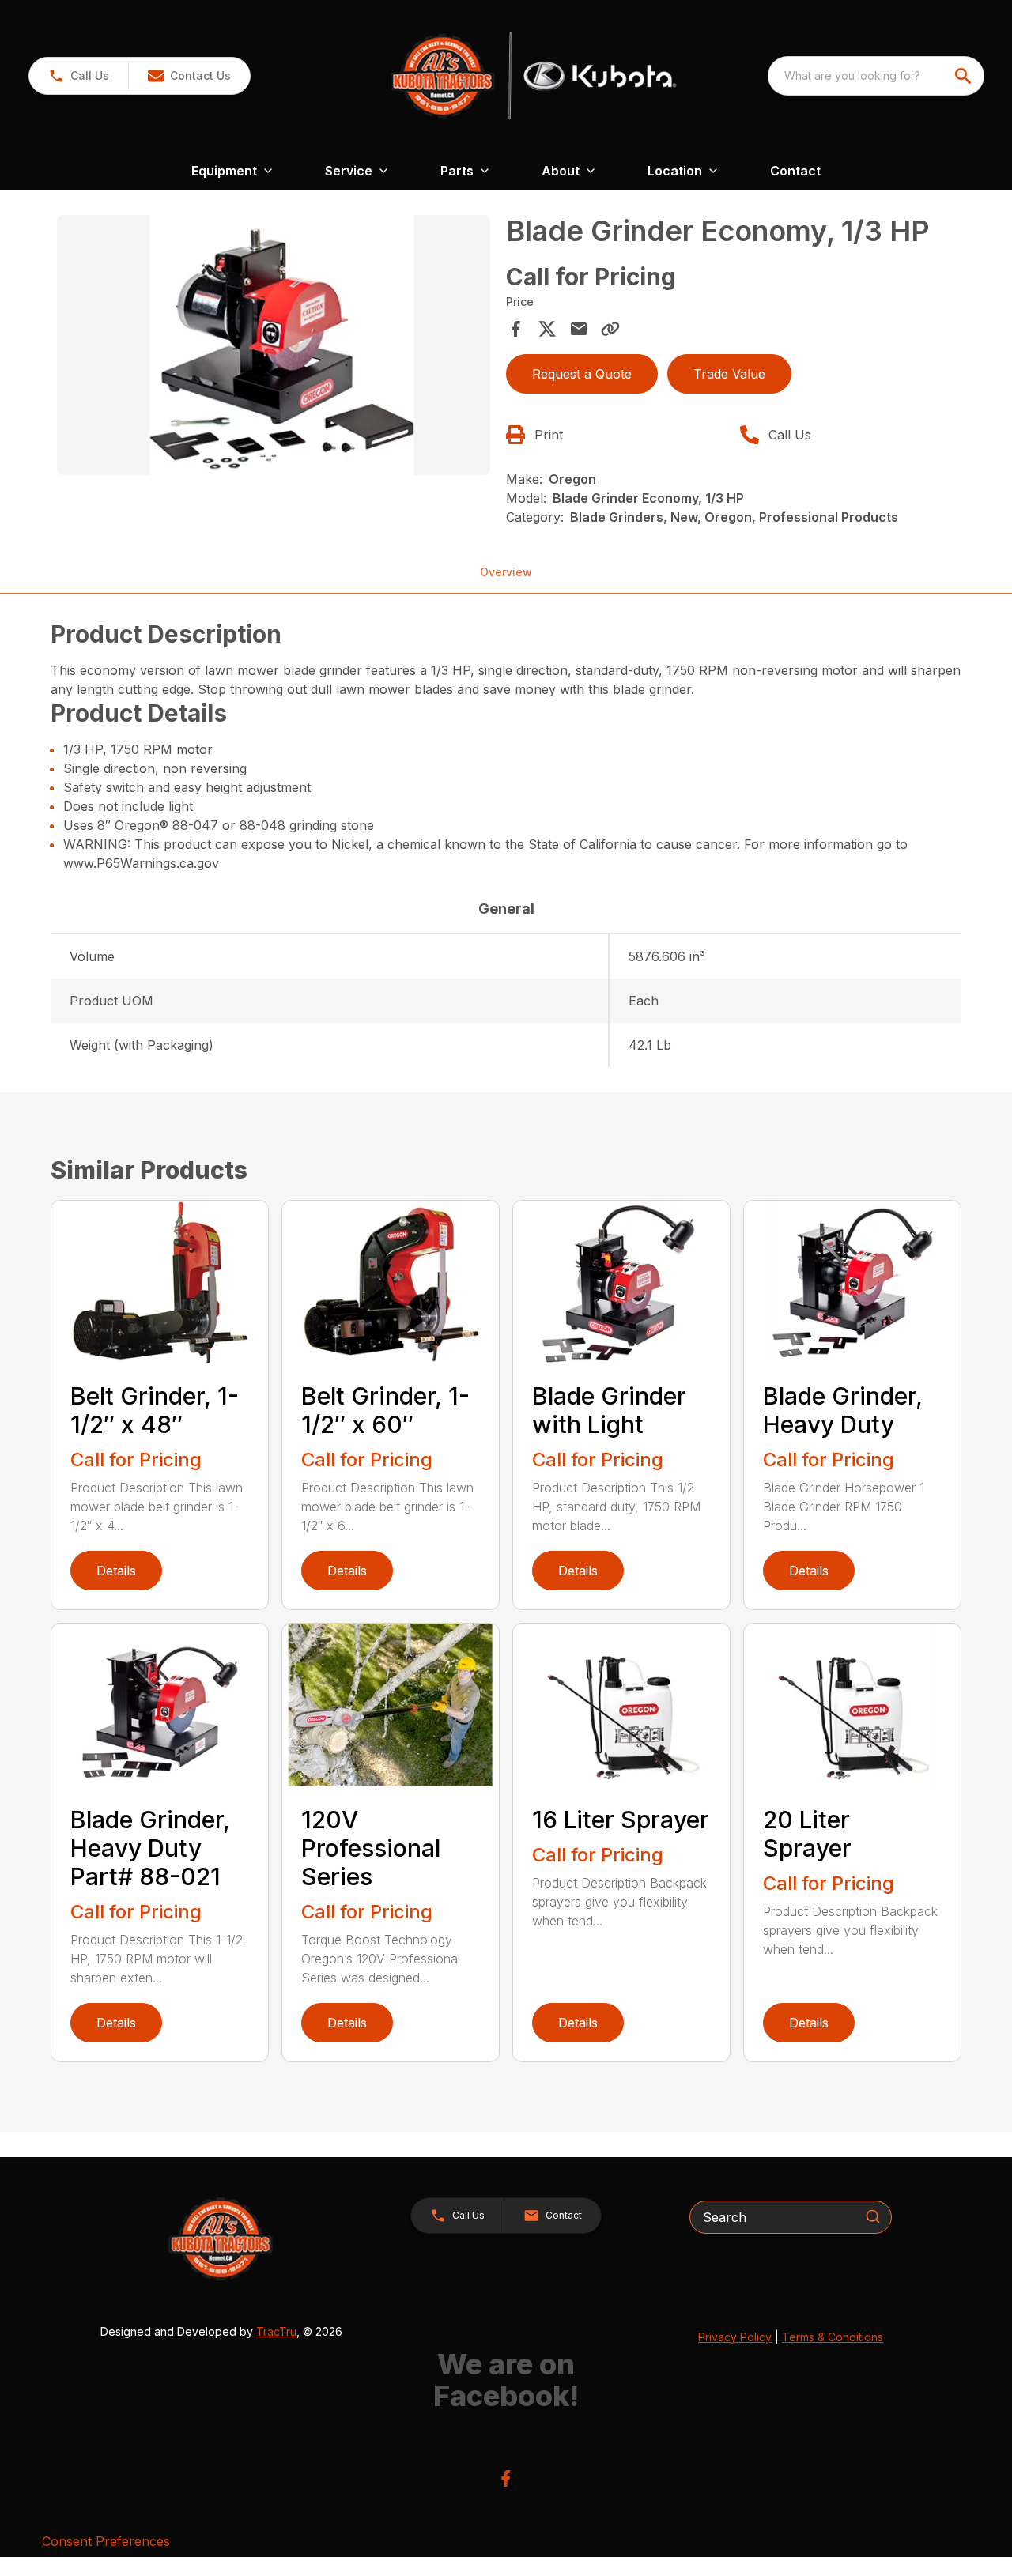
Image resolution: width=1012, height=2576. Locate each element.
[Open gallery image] (274, 345)
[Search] (873, 2216)
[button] (79, 76)
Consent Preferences (106, 2541)
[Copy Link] (610, 329)
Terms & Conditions (833, 2337)
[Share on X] (547, 329)
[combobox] (876, 76)
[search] (965, 76)
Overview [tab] (506, 572)
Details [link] (116, 1571)
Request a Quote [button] (582, 374)
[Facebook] (506, 2478)
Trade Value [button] (729, 374)
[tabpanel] (274, 347)
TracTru (276, 2331)
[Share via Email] (579, 329)
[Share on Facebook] (515, 329)
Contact (795, 171)
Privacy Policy (735, 2337)
